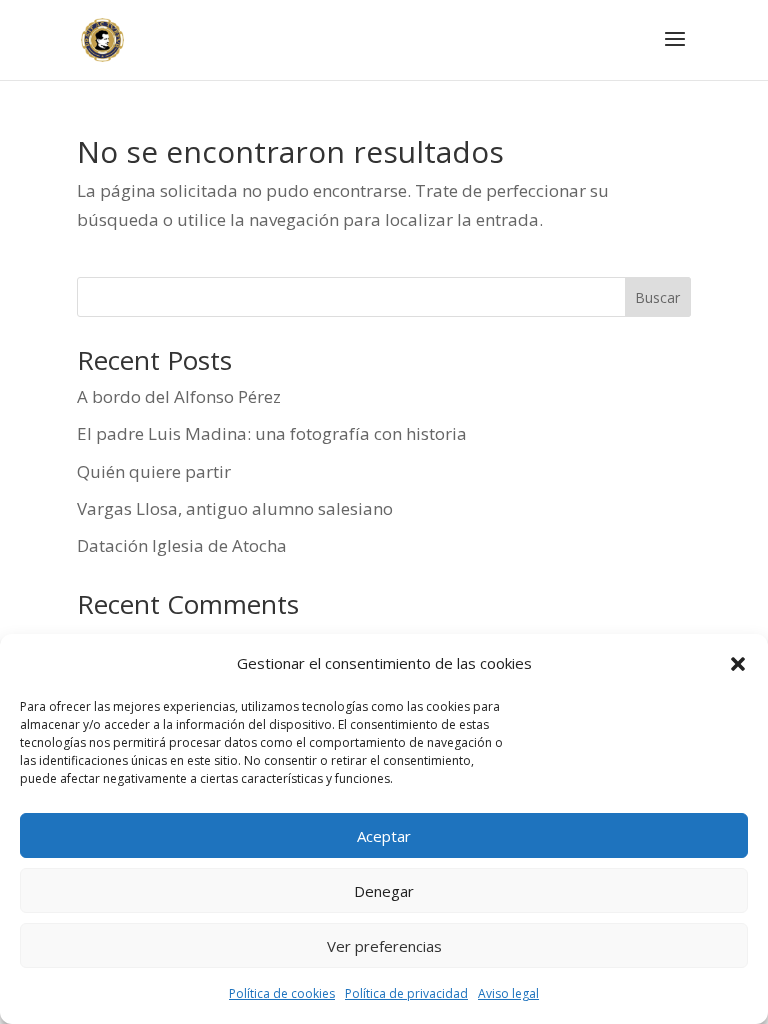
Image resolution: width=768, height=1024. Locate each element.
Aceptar (384, 836)
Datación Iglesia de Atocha (182, 545)
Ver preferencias (384, 946)
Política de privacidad (406, 993)
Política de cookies (282, 993)
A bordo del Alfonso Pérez (179, 396)
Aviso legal (508, 993)
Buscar (657, 297)
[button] (738, 664)
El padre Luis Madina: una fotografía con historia (272, 433)
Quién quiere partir (154, 471)
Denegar (384, 891)
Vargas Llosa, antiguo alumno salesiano (235, 508)
